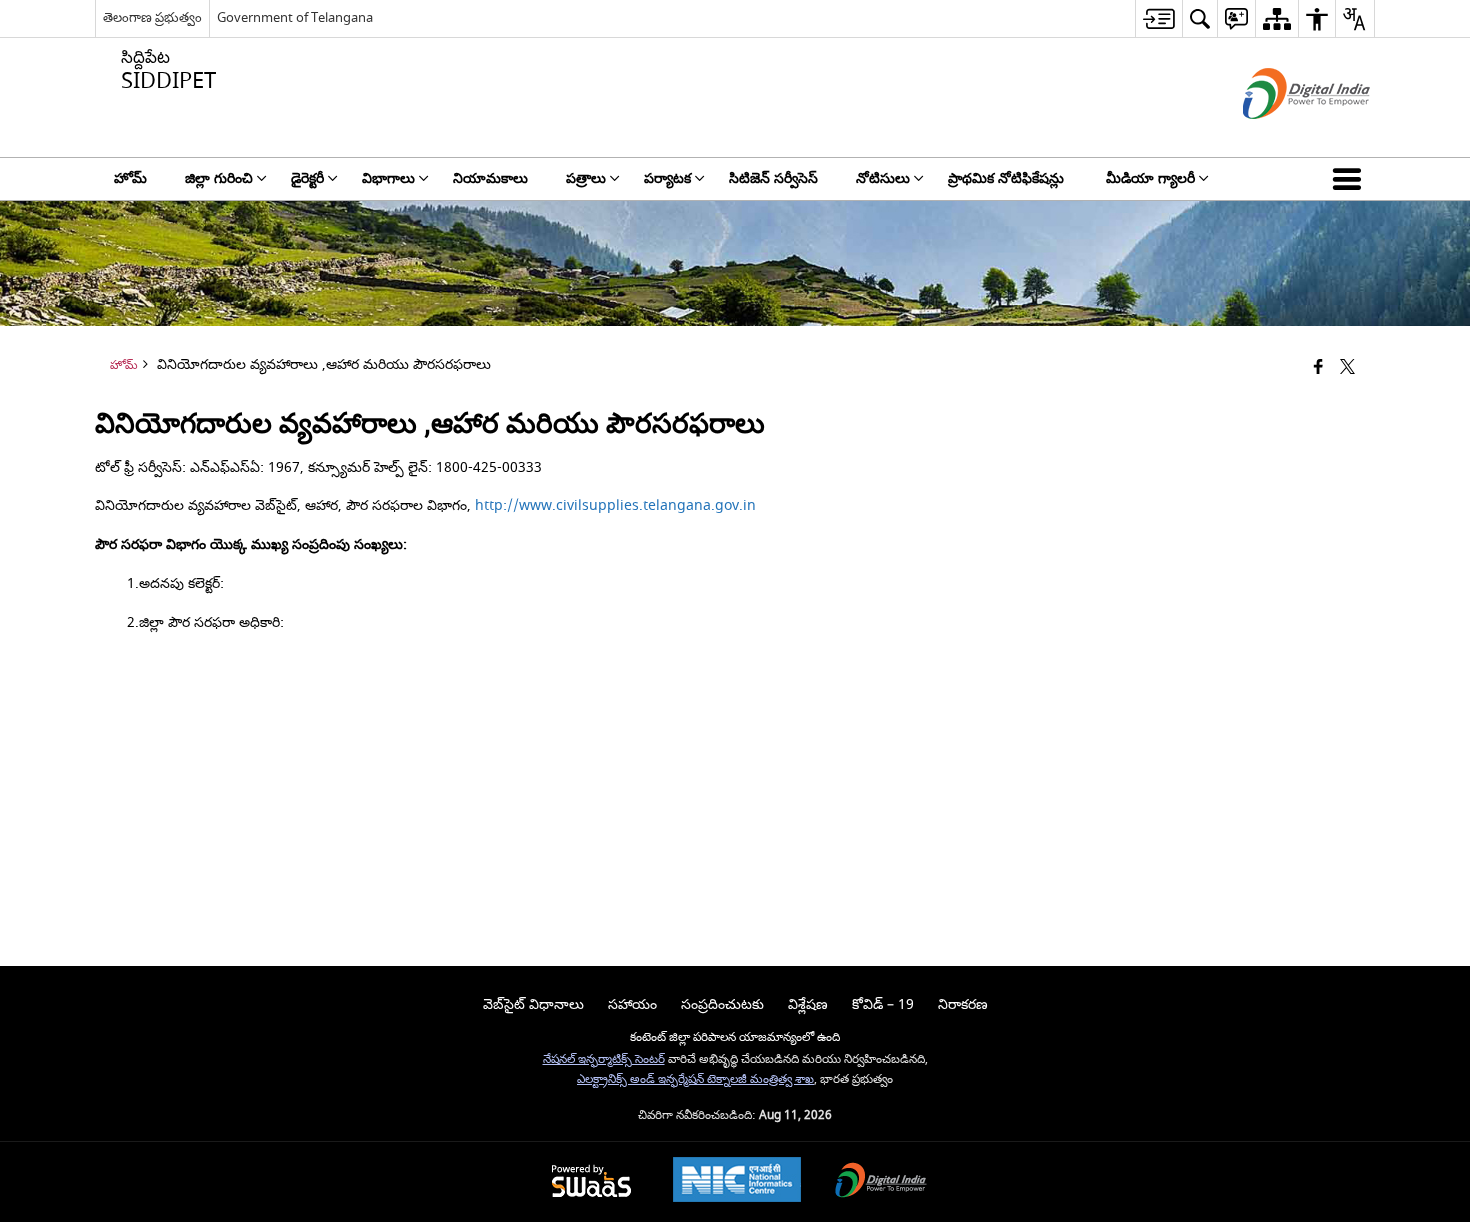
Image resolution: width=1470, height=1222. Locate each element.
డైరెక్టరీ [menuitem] (307, 178)
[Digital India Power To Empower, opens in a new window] (881, 1182)
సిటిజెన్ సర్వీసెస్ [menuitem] (773, 178)
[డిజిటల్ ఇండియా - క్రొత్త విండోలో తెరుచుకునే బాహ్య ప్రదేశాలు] (1281, 136)
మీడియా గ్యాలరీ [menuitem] (1150, 178)
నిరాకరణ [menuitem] (963, 1004)
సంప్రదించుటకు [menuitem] (722, 1004)
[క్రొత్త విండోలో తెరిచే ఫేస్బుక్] (1318, 368)
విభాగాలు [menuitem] (388, 178)
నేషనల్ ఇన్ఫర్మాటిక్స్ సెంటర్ (604, 1059)
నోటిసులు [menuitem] (883, 178)
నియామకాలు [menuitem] (490, 178)
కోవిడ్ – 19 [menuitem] (883, 1004)
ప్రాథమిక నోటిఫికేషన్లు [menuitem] (1008, 178)
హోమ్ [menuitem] (130, 178)
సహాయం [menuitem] (632, 1004)
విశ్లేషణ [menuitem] (808, 1004)
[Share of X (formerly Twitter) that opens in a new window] (1347, 368)
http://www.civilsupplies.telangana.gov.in (615, 505)
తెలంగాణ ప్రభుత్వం (152, 17)
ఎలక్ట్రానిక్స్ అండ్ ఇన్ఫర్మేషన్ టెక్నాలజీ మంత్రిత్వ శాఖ (695, 1079)
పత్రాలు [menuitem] (586, 178)
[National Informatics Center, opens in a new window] (737, 1182)
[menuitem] (1158, 18)
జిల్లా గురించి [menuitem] (219, 178)
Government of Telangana (295, 17)
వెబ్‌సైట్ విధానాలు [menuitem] (533, 1004)
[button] (1351, 179)
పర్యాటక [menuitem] (667, 178)
